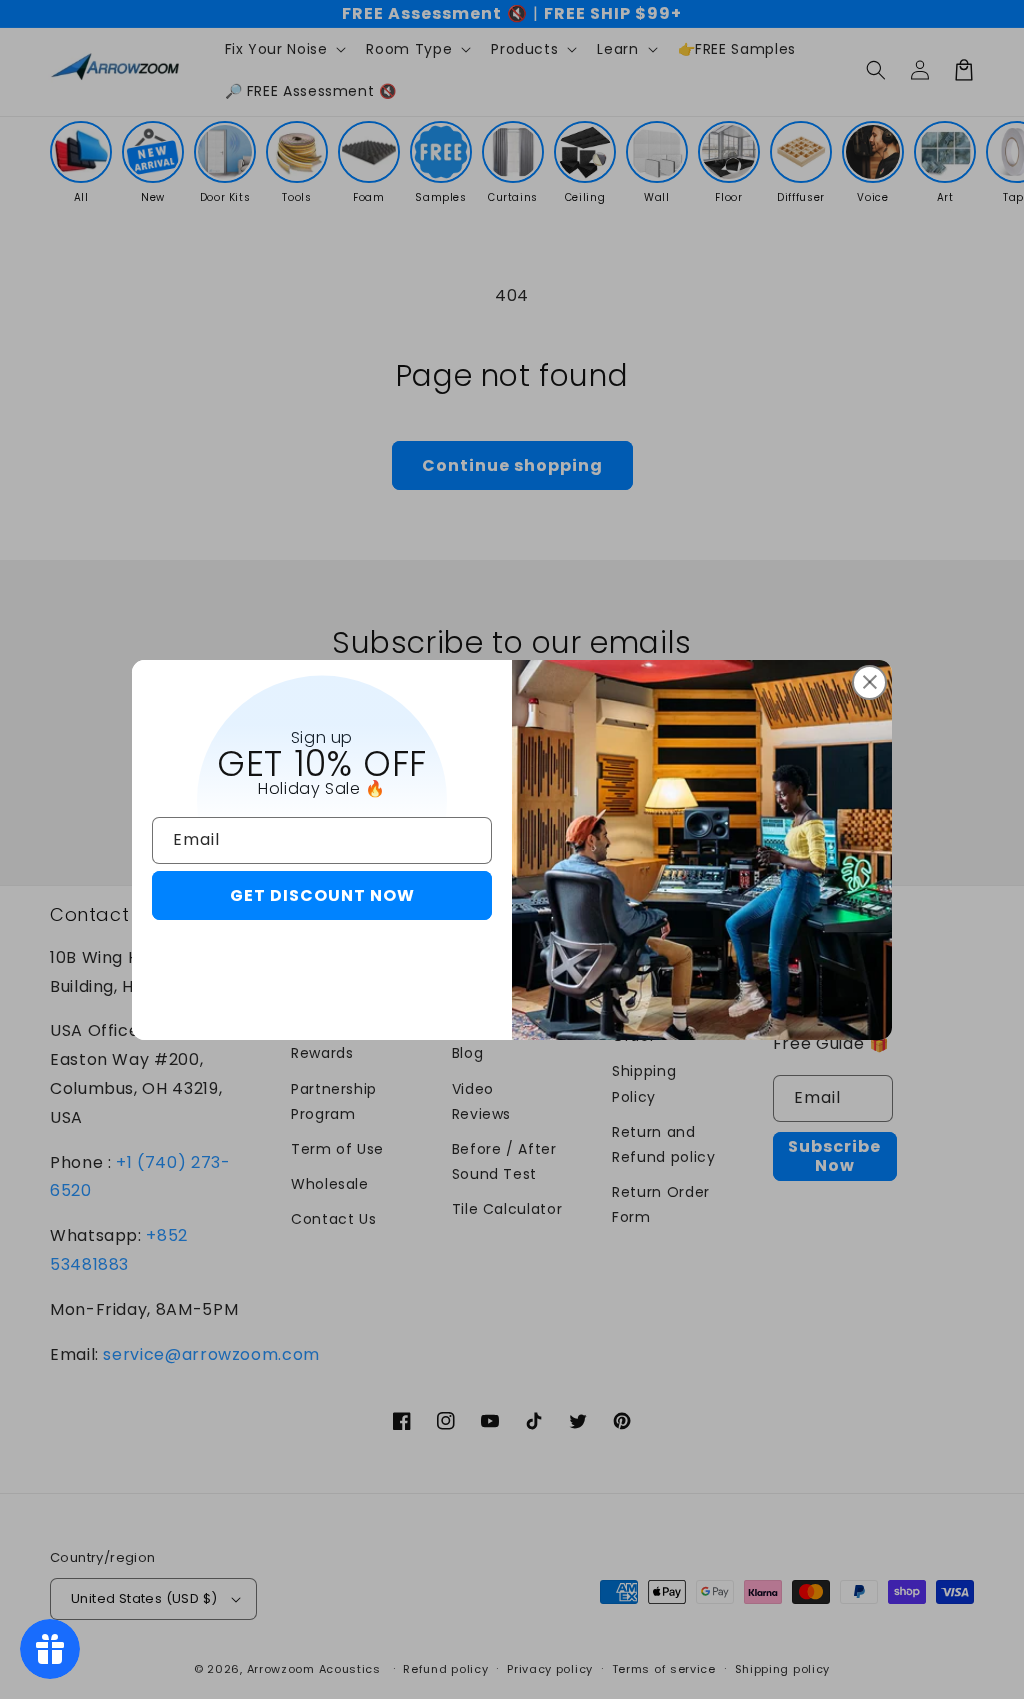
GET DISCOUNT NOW (322, 895)
